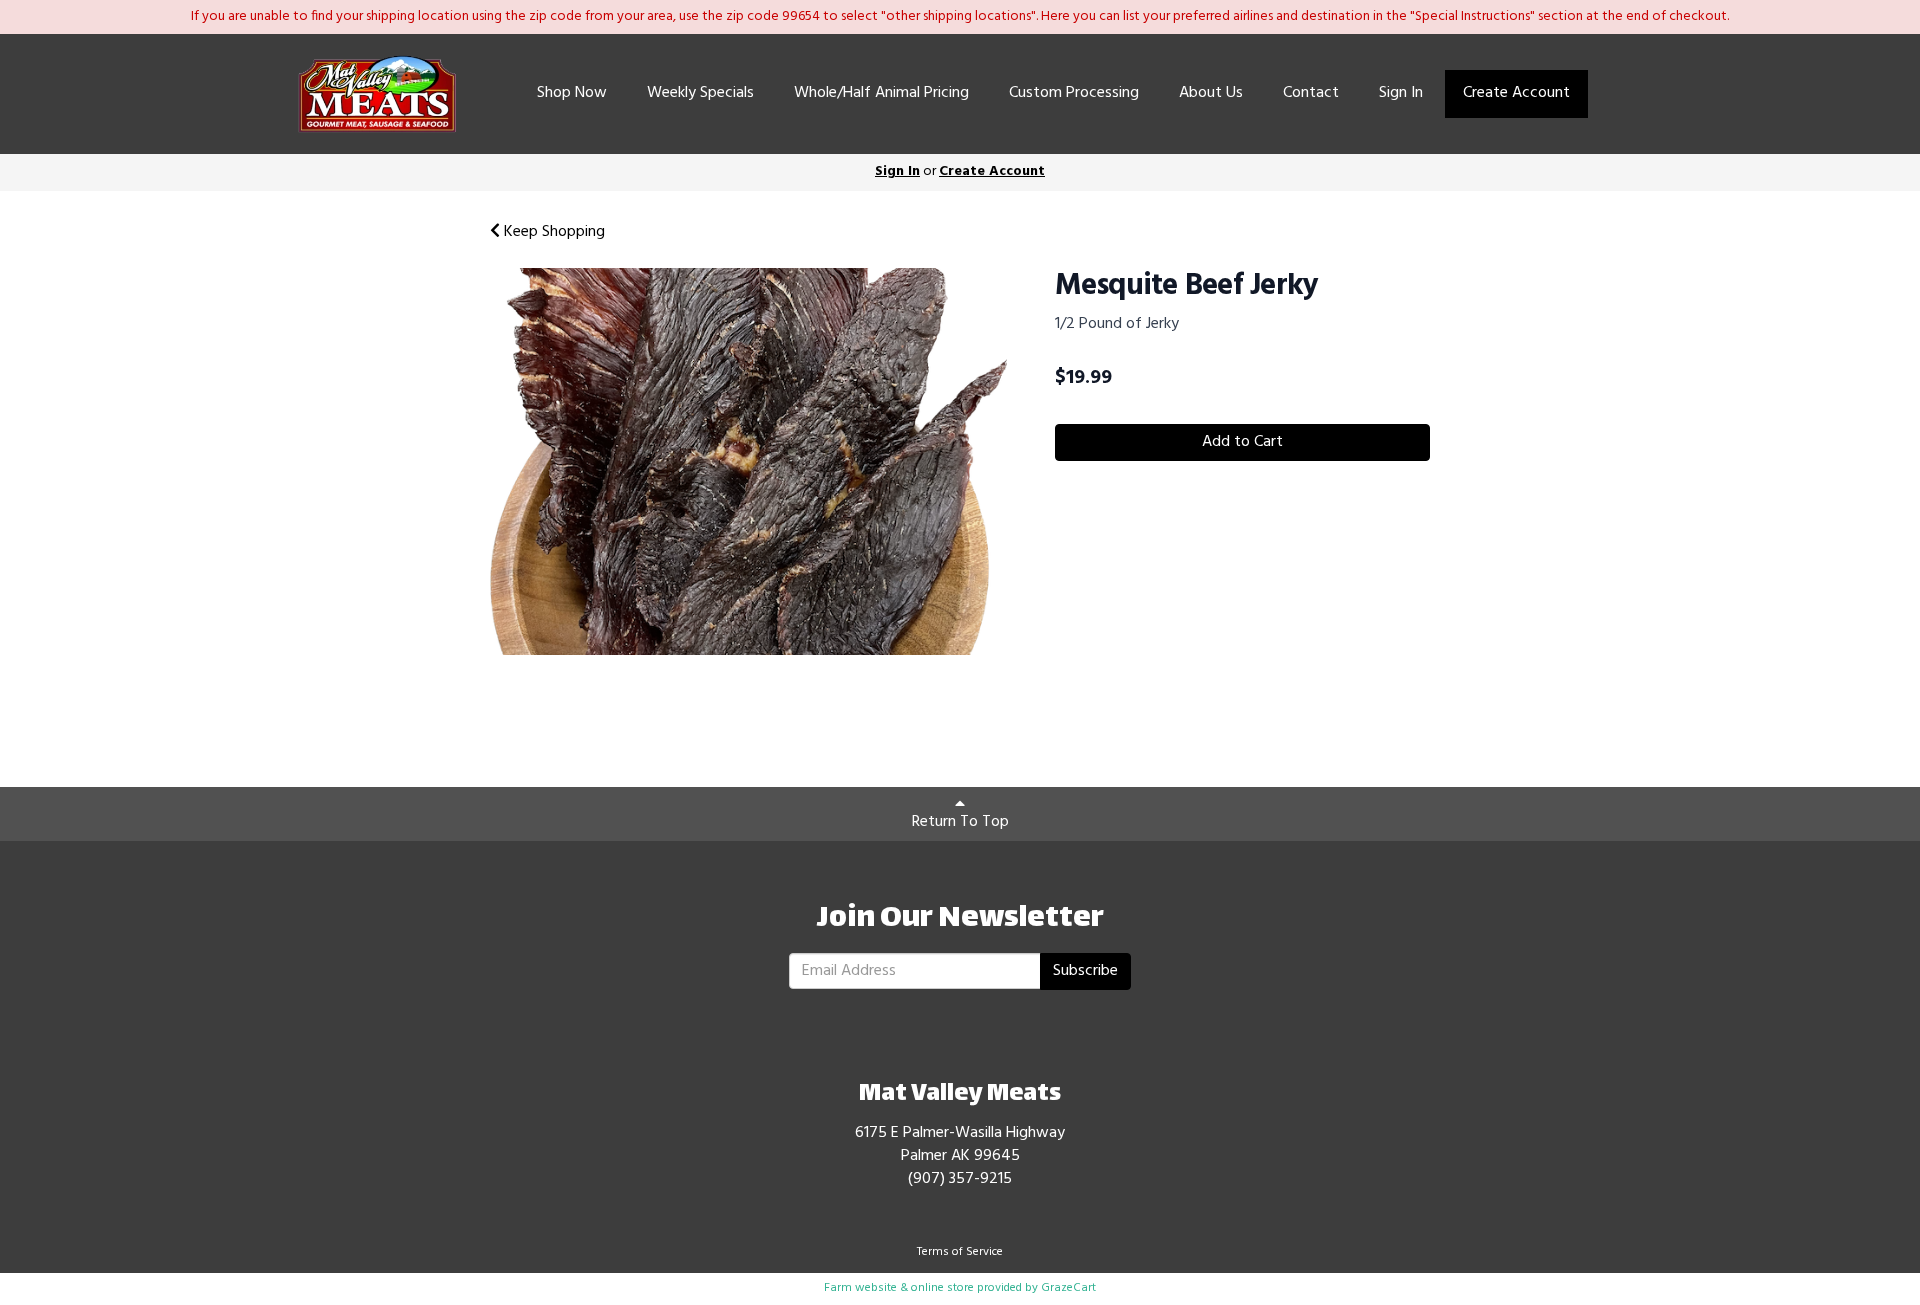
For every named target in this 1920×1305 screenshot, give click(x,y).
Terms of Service (960, 1252)
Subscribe (1085, 971)
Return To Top (960, 822)
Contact (1311, 93)
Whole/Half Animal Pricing (881, 93)
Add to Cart (1242, 442)
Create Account (1516, 93)
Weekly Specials (700, 93)
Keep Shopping (552, 232)
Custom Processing (1074, 93)
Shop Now (572, 93)
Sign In (1401, 93)
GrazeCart (1068, 1288)
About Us (1211, 93)
